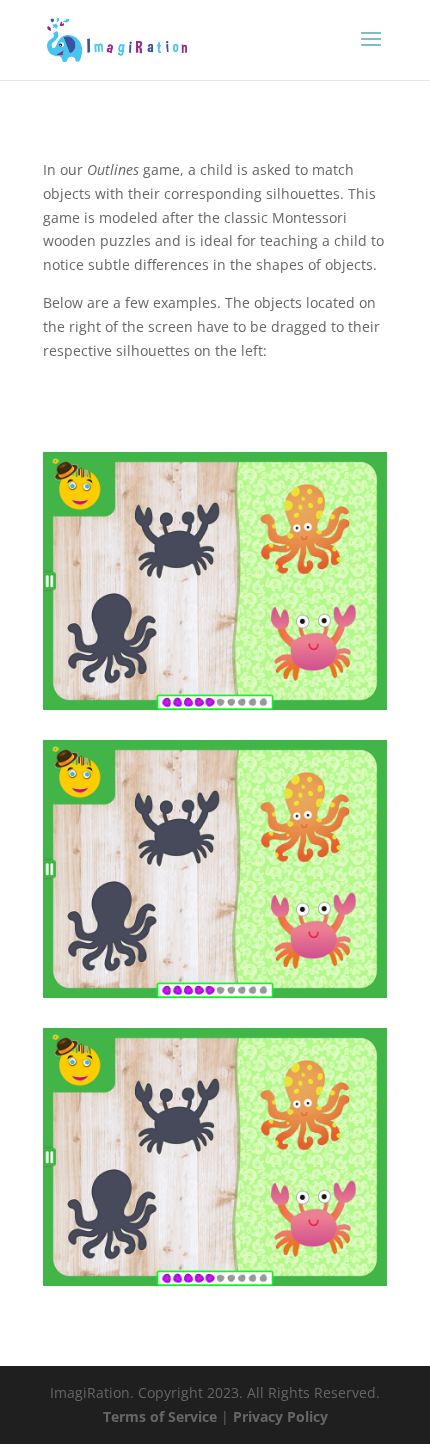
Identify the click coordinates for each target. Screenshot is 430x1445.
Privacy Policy (280, 1416)
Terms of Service (162, 1416)
